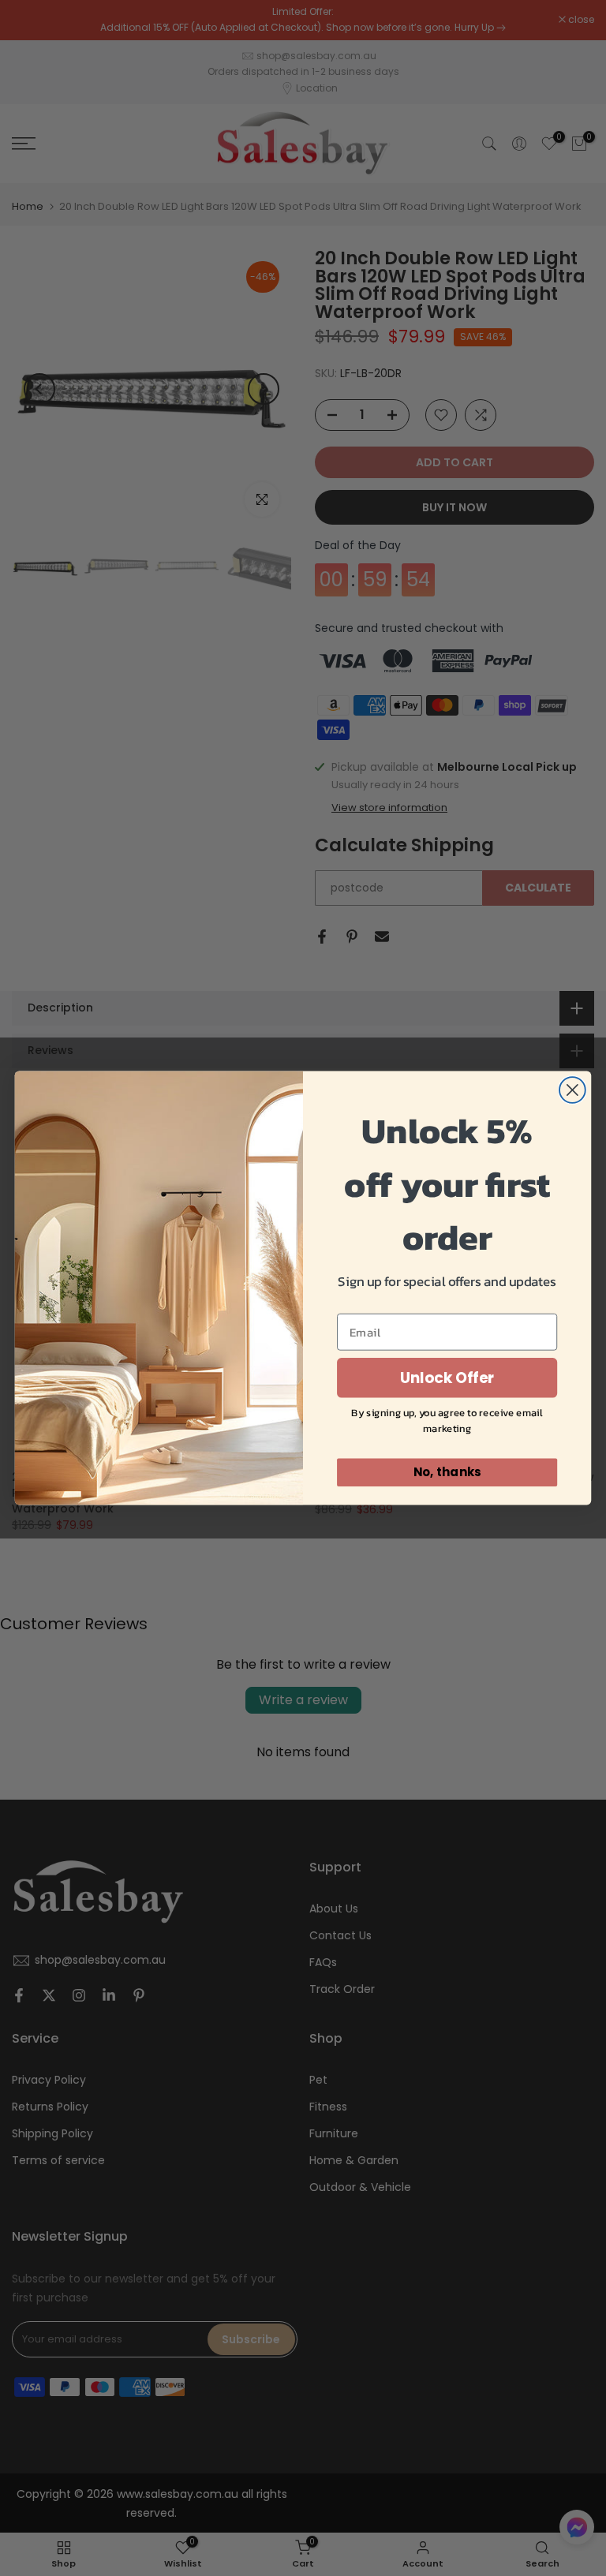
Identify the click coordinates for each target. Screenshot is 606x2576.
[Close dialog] (572, 1090)
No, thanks (447, 1472)
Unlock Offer (447, 1378)
